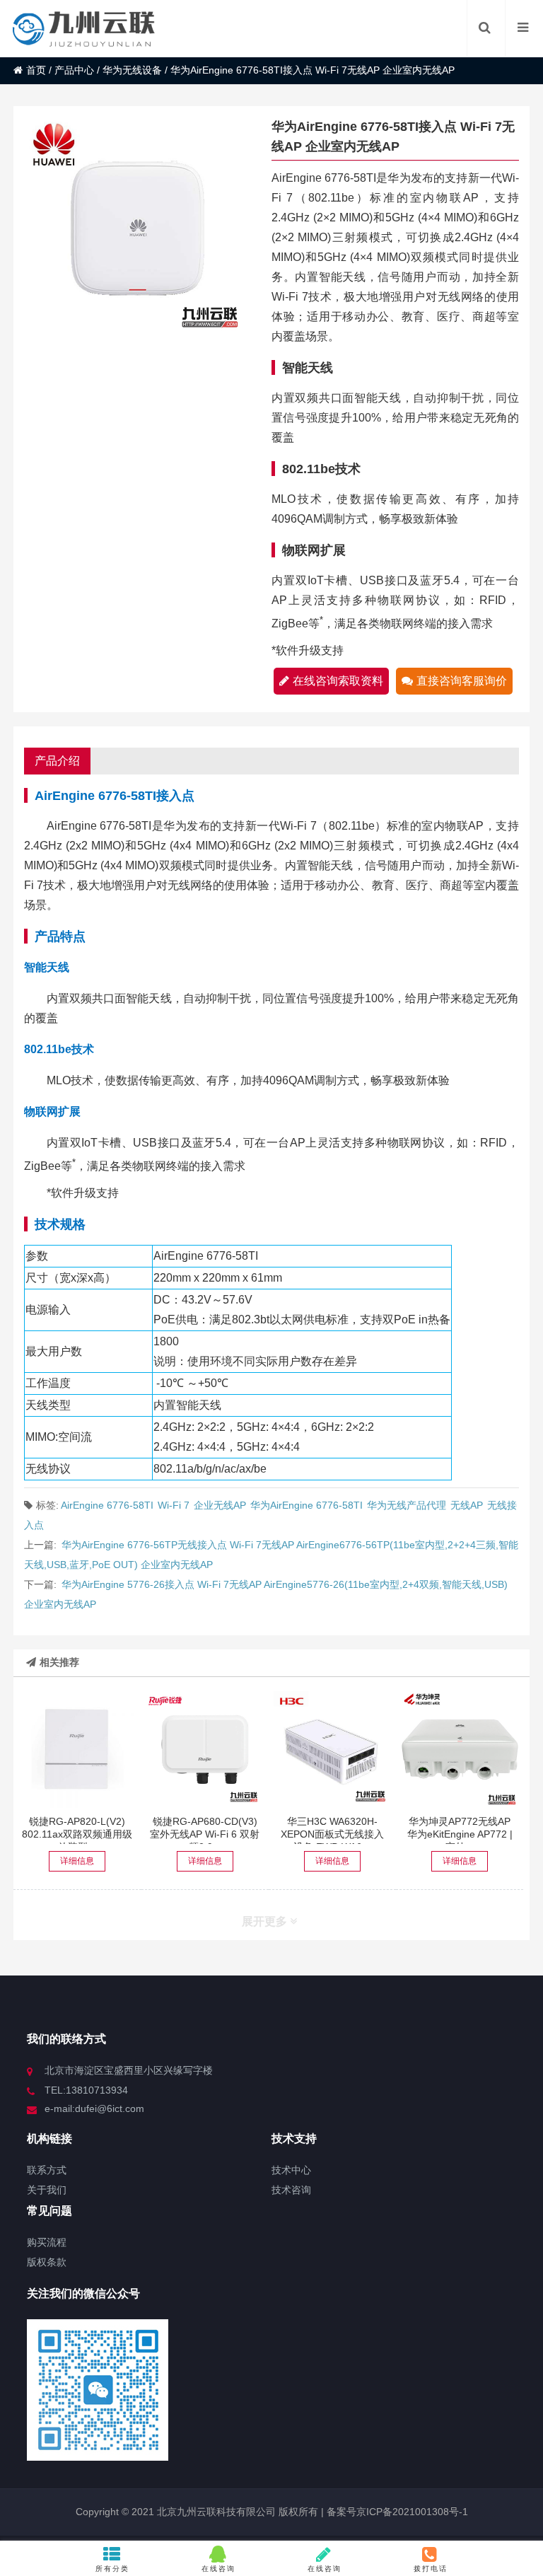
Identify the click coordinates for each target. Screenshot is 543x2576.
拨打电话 (431, 2569)
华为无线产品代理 (407, 1505)
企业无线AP (220, 1505)
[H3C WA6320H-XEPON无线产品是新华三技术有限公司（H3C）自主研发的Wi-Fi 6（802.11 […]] (332, 1750)
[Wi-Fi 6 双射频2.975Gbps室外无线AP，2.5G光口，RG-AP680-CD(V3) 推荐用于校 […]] (205, 1750)
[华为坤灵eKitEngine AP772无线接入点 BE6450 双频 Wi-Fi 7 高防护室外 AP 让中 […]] (460, 1750)
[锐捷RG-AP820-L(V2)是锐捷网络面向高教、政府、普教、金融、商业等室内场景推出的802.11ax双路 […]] (77, 1750)
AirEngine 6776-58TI (107, 1505)
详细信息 (77, 1861)
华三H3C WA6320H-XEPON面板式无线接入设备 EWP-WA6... (332, 1834)
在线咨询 (218, 2569)
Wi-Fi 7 (174, 1505)
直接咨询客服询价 (462, 681)
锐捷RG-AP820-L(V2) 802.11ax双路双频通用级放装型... (77, 1834)
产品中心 (74, 70)
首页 (36, 70)
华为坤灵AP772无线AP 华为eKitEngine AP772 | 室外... (460, 1834)
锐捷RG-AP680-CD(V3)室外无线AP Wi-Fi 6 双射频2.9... (205, 1834)
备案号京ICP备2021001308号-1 (396, 2512)
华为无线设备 (132, 70)
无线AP (467, 1505)
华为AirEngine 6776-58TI (306, 1505)
